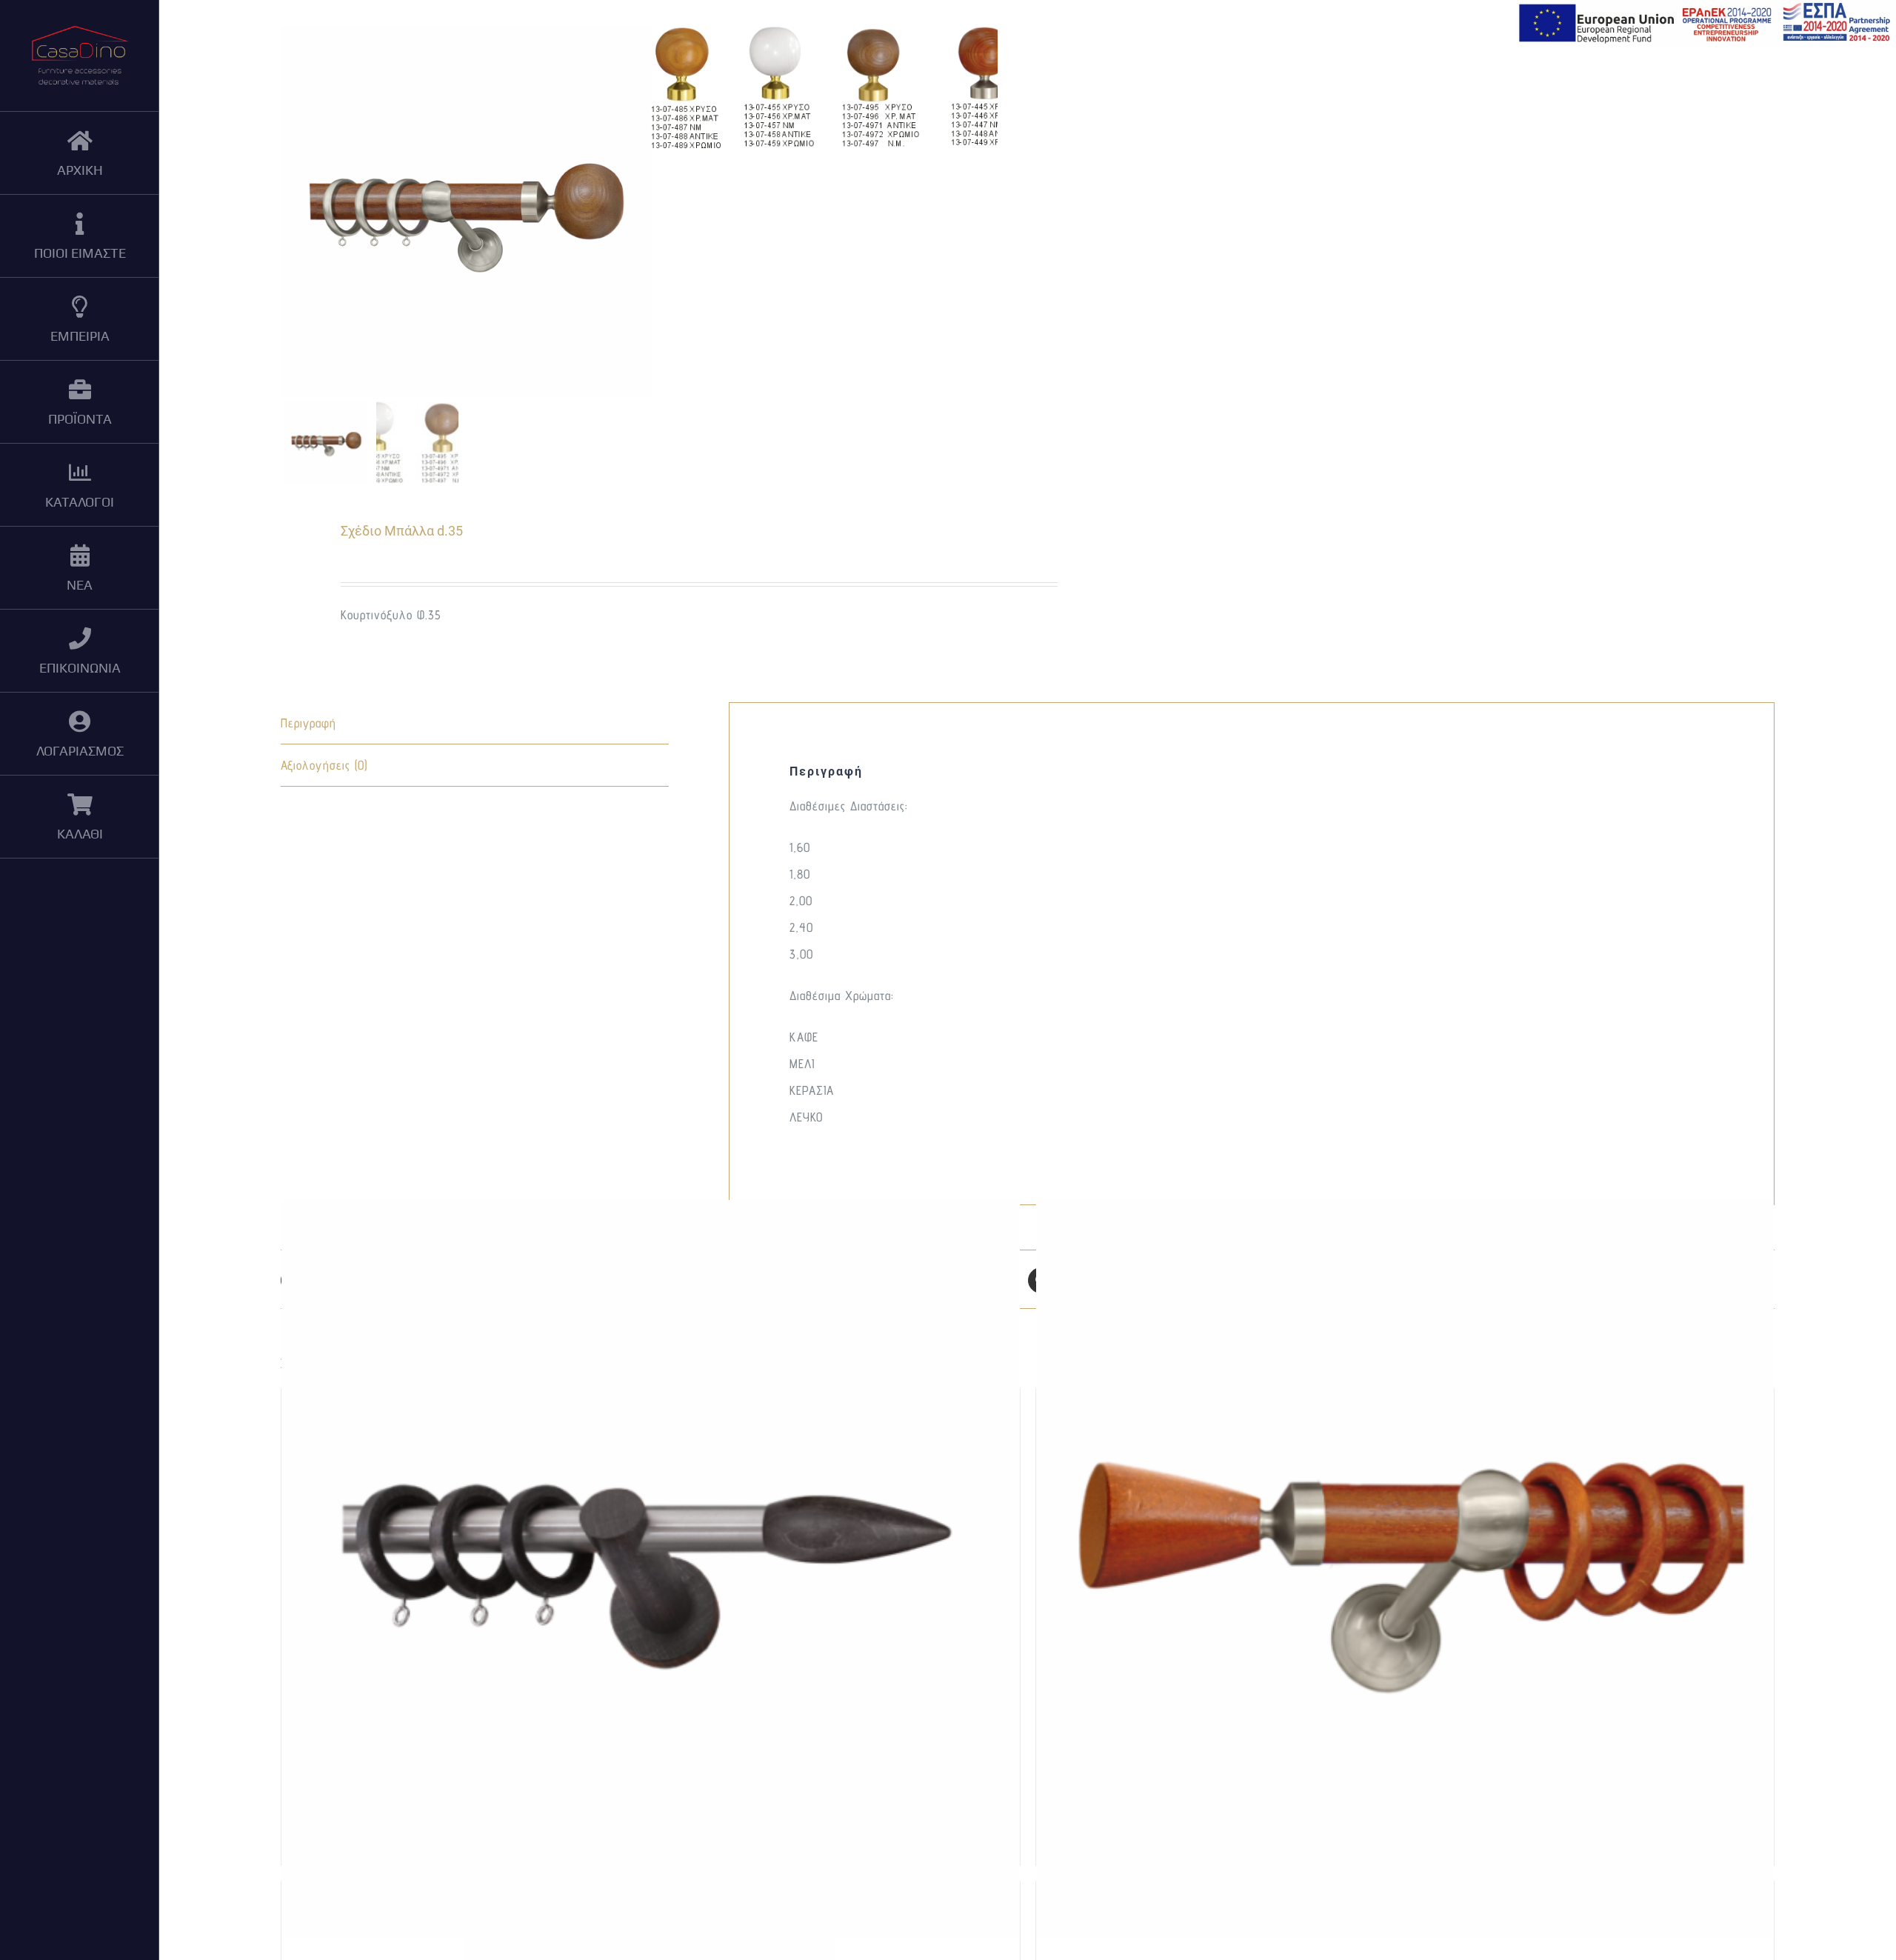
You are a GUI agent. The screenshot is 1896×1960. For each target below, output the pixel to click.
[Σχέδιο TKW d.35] (1405, 1569)
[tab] (475, 723)
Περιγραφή (308, 723)
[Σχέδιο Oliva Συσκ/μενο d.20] (650, 1569)
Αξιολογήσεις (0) (324, 765)
